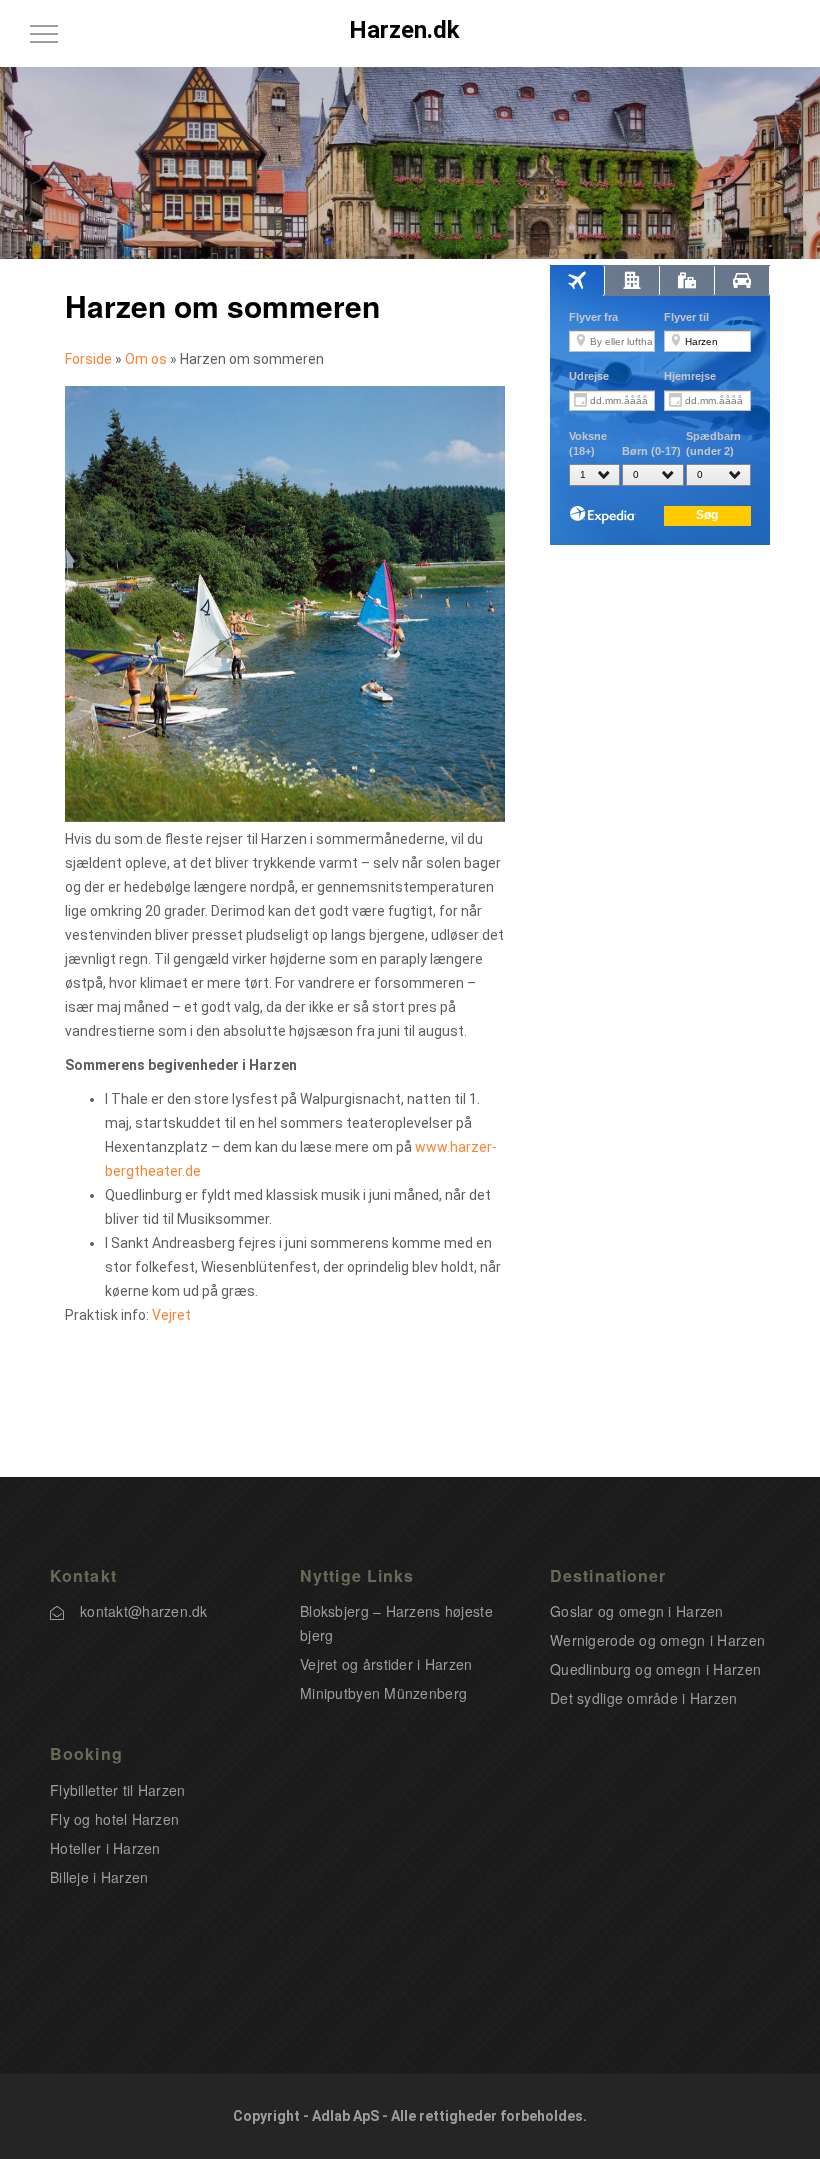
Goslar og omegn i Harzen (637, 1611)
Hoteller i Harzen (105, 1848)
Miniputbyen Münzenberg (383, 1693)
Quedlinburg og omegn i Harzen (655, 1669)
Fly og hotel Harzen (114, 1819)
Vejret (171, 1315)
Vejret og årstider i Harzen (386, 1664)
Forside (88, 359)
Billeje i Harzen (99, 1877)
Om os (146, 359)
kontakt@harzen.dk (144, 1611)
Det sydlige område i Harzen (644, 1698)
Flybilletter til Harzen (117, 1790)
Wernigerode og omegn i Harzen (657, 1640)
